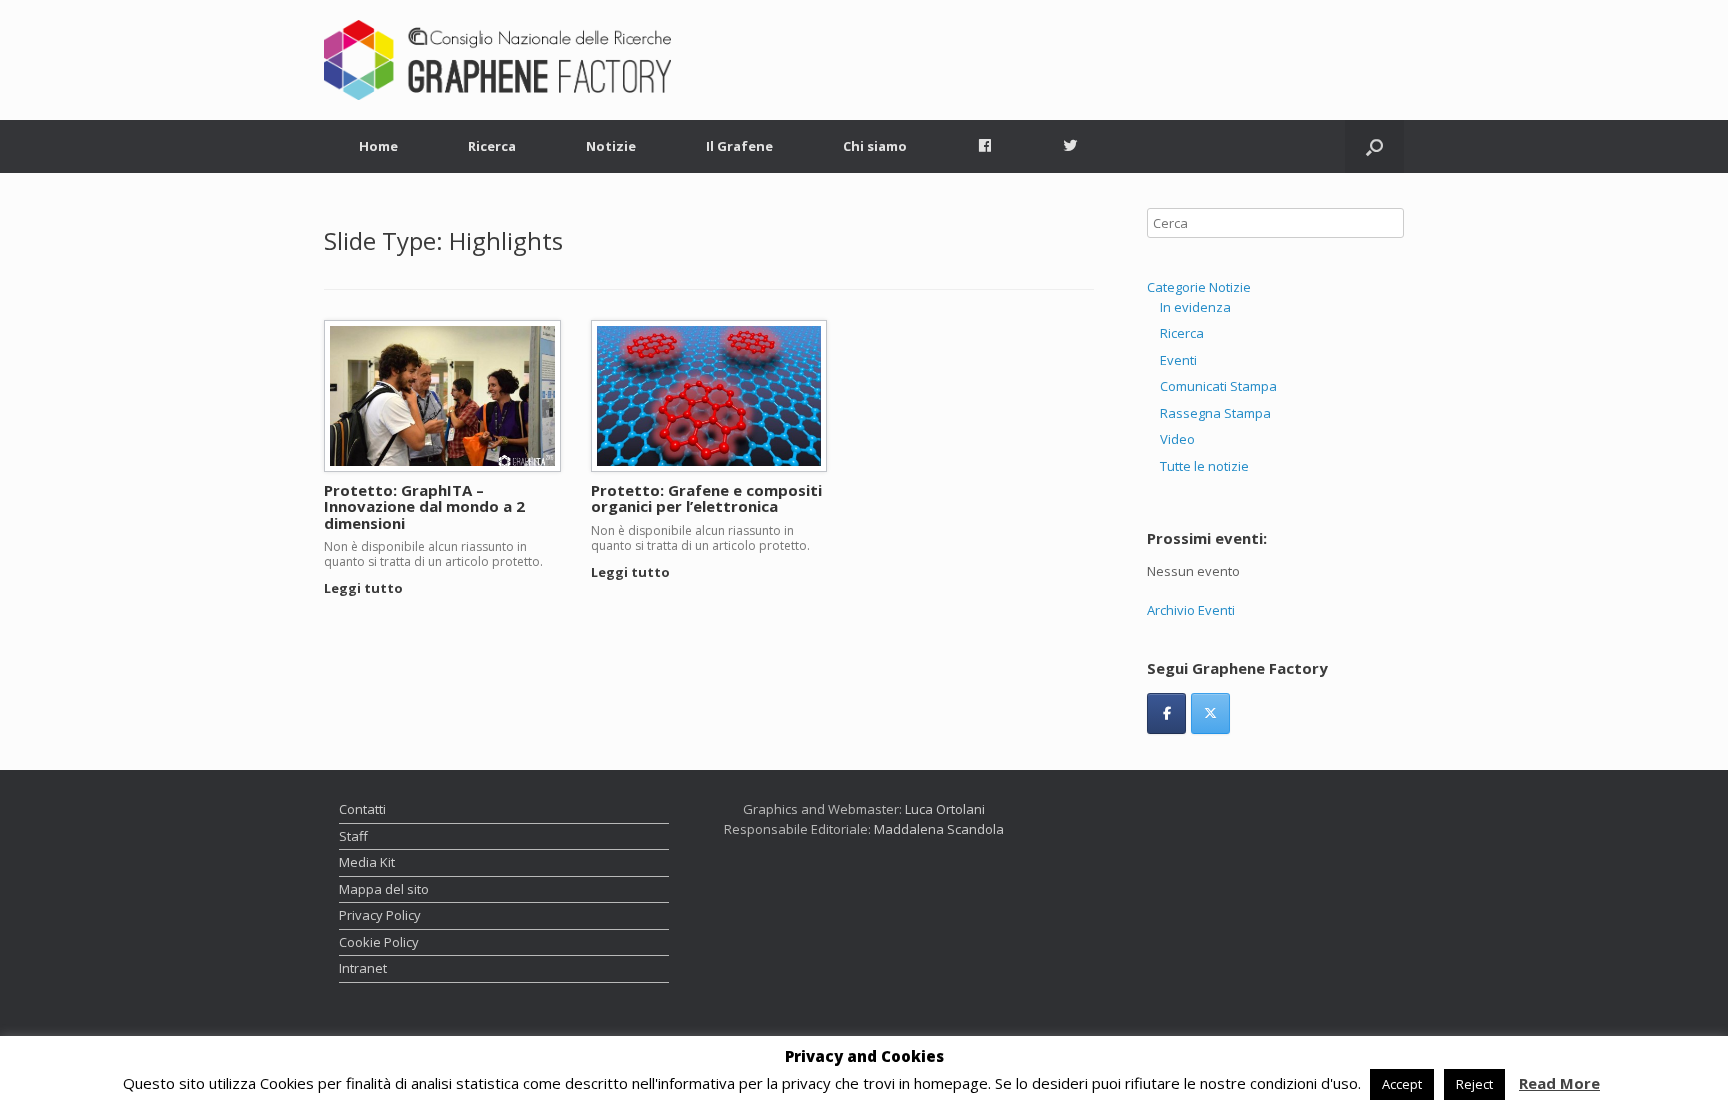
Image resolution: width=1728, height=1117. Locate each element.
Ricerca (492, 146)
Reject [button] (1474, 1084)
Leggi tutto (365, 588)
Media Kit (367, 862)
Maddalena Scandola (939, 829)
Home (378, 146)
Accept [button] (1402, 1084)
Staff (353, 836)
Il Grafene (739, 146)
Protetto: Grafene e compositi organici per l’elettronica (706, 498)
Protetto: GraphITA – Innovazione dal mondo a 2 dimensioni (424, 506)
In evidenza (1195, 307)
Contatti (362, 809)
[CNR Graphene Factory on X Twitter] (1210, 713)
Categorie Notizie (1199, 287)
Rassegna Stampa (1215, 413)
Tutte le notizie (1204, 466)
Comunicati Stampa (1218, 386)
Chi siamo (875, 146)
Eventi (1178, 360)
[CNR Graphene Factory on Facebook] (1166, 713)
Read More (1559, 1083)
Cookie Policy (379, 942)
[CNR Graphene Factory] (497, 60)
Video (1177, 439)
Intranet (363, 968)
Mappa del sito (384, 889)
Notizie (611, 146)
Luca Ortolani (945, 809)
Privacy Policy (380, 915)
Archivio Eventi (1191, 610)
